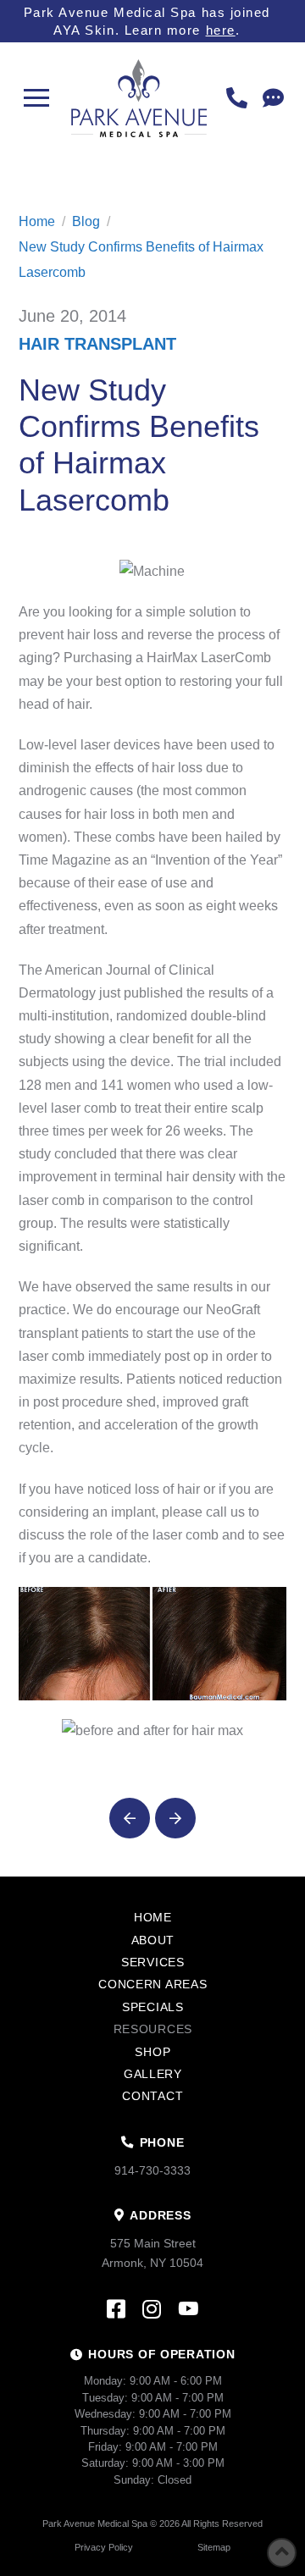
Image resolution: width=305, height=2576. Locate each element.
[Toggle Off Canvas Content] (37, 98)
